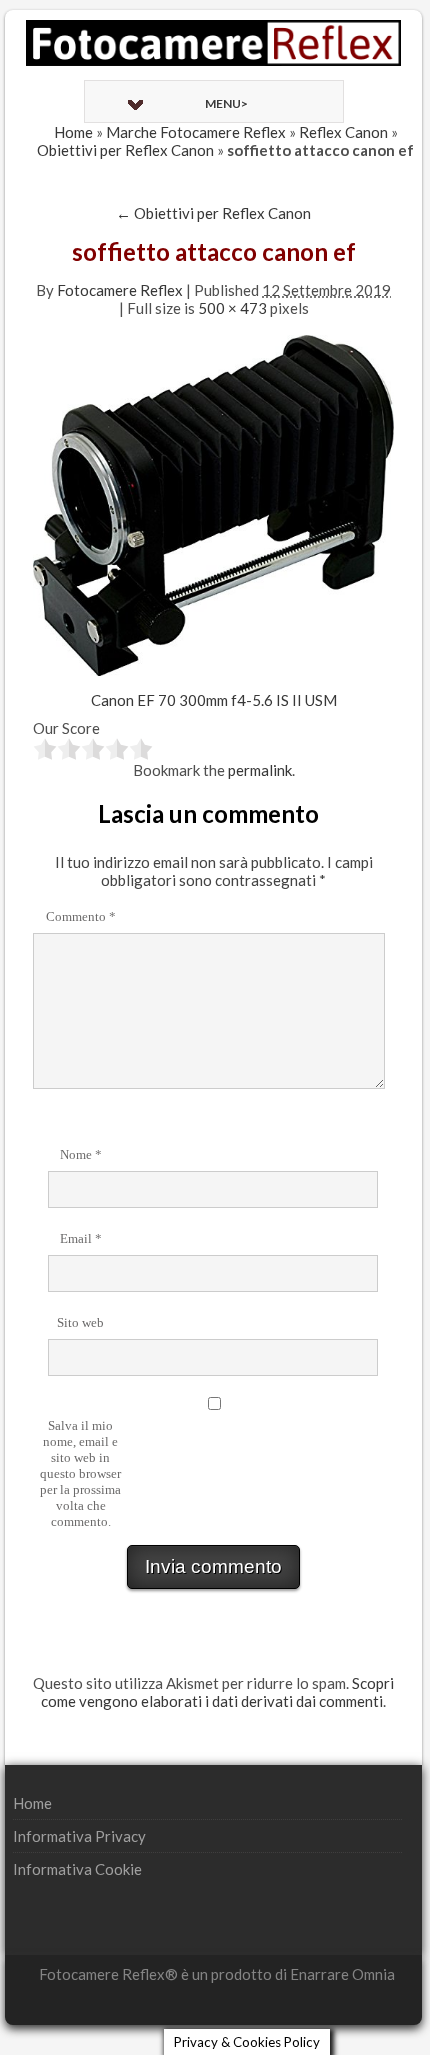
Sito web (80, 1322)
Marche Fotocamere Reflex (196, 132)
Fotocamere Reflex (120, 290)
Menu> (226, 103)
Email (81, 1238)
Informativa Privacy (79, 1836)
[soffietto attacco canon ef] (213, 503)
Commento (81, 916)
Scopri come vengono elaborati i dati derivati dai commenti (217, 1692)
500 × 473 (232, 308)
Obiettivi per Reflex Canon (125, 150)
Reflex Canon (343, 132)
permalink (260, 770)
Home (73, 132)
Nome (81, 1154)
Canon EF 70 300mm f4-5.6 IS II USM (214, 700)
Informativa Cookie (77, 1869)
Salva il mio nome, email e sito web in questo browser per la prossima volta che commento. (80, 1473)
